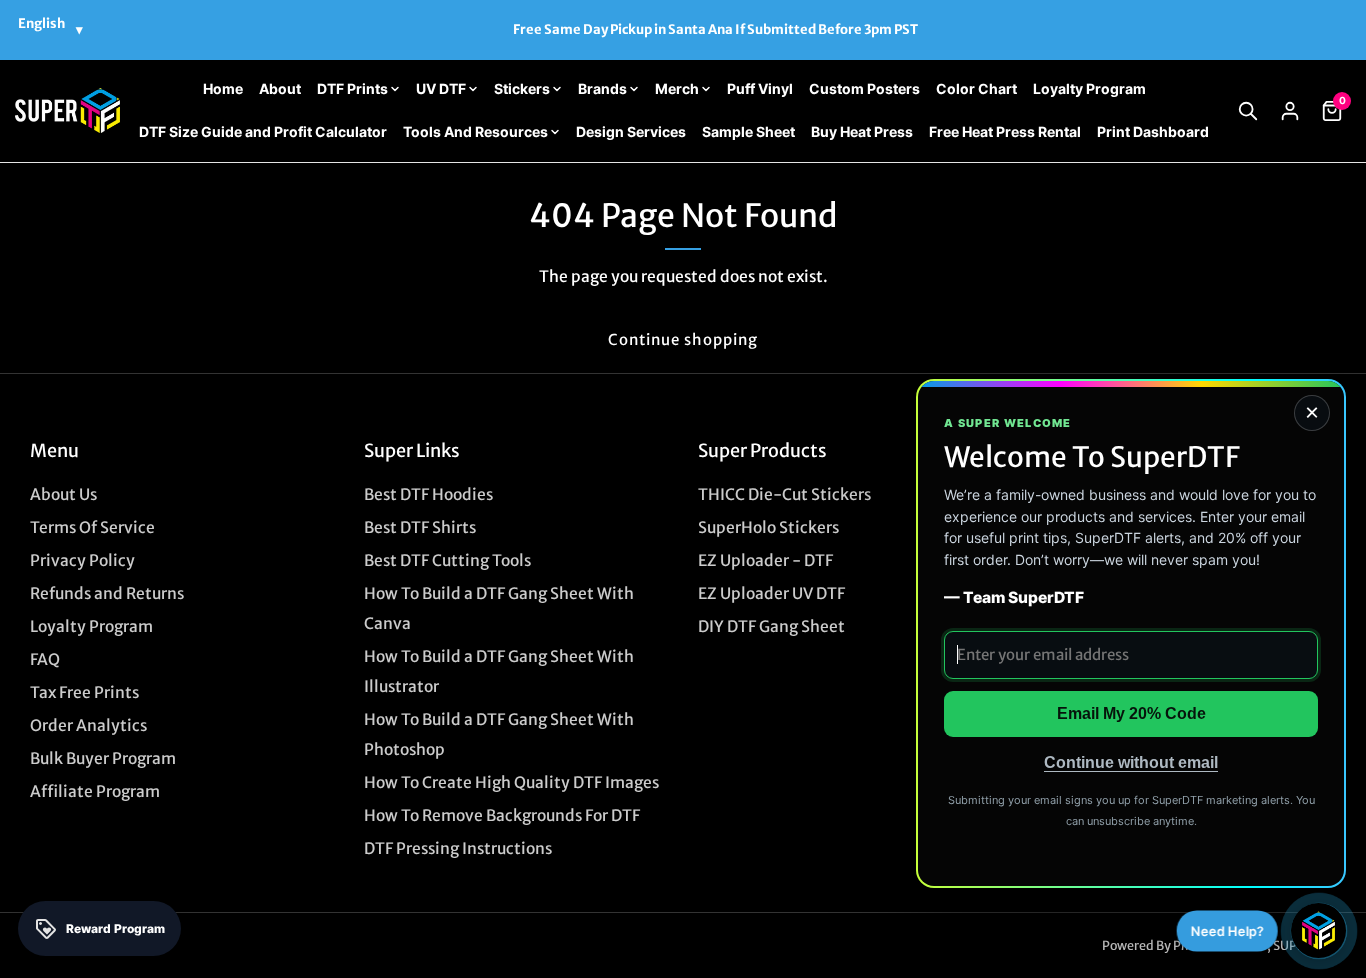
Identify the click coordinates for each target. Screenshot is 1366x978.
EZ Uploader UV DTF (771, 593)
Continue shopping (683, 339)
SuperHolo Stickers (768, 527)
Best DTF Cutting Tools (447, 560)
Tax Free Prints (84, 692)
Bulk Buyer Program (103, 758)
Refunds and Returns (107, 593)
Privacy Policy (82, 560)
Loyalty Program (91, 626)
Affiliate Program (95, 791)
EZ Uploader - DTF (765, 560)
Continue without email (1131, 762)
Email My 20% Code (1131, 713)
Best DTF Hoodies (428, 494)
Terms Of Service (92, 527)
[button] (1248, 111)
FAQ (45, 659)
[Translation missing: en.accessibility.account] (1290, 111)
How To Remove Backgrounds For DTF (502, 815)
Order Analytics (88, 725)
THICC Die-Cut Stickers (784, 494)
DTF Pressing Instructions (458, 848)
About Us (63, 494)
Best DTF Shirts (420, 527)
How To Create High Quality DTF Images (511, 782)
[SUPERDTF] (67, 110)
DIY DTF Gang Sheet (771, 626)
